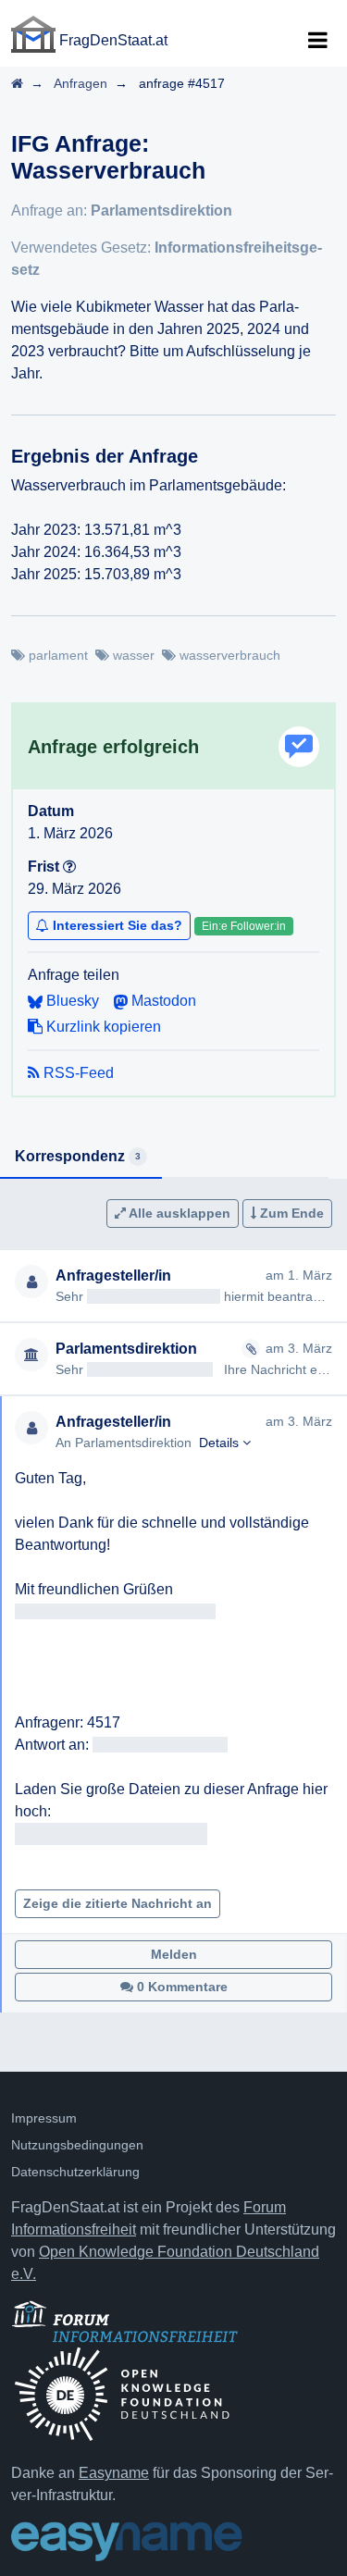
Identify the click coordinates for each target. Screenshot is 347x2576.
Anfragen (81, 83)
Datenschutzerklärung (75, 2172)
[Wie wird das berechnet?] (69, 867)
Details (221, 1443)
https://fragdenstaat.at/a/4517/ (111, 1833)
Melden (174, 1954)
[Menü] (317, 41)
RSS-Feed (77, 1073)
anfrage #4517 (182, 83)
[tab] (81, 1158)
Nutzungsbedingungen (77, 2145)
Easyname (114, 2473)
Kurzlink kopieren (102, 1027)
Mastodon (162, 1001)
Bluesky (71, 1001)
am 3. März (299, 1348)
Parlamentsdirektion (161, 211)
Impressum (44, 2118)
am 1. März (299, 1275)
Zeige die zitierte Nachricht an (118, 1903)
